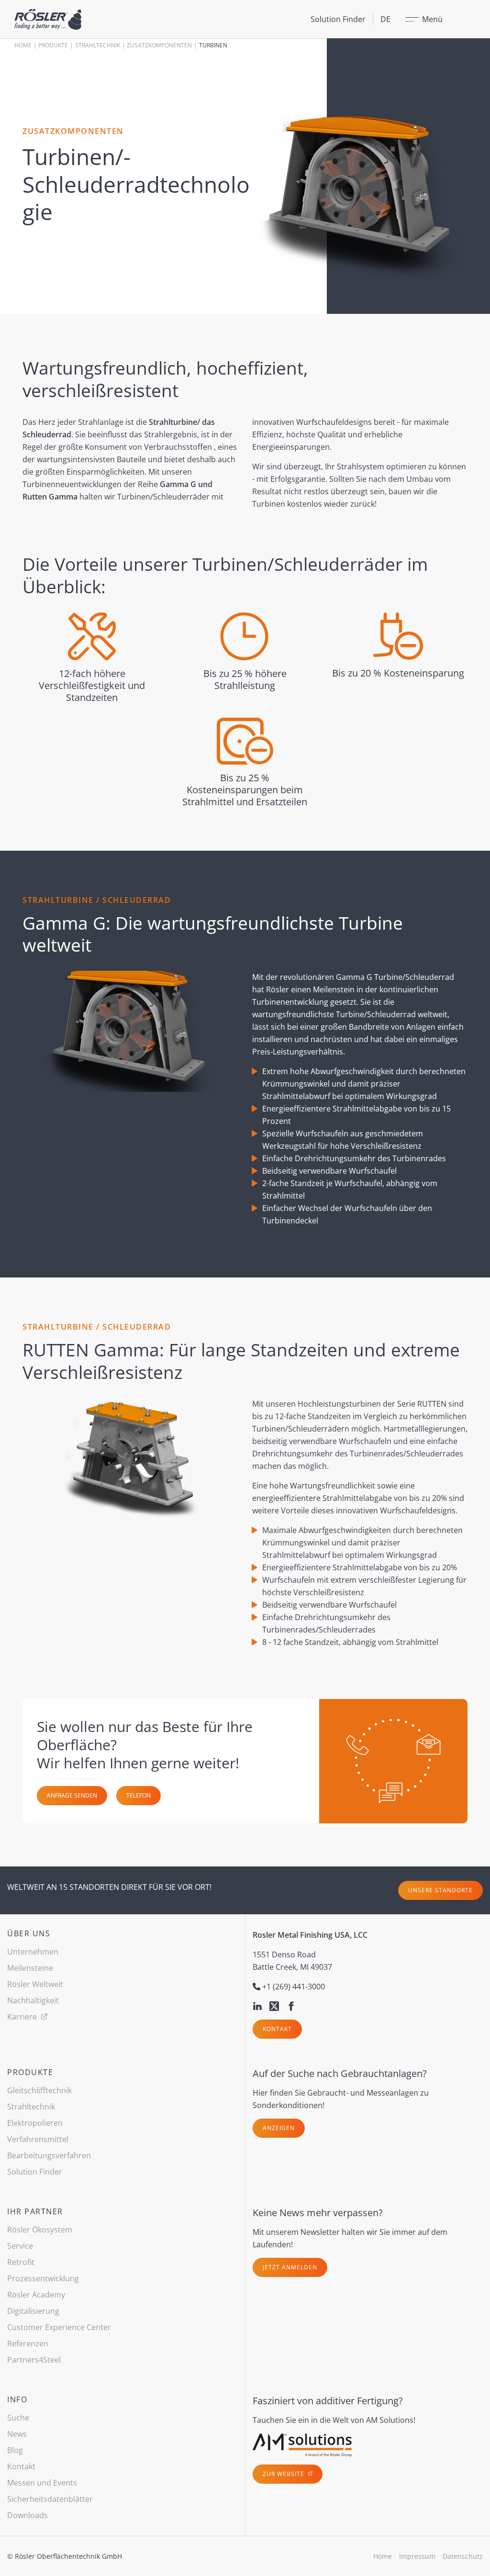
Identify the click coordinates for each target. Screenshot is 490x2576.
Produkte (53, 45)
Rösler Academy (36, 2295)
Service (20, 2246)
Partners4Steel (34, 2360)
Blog (15, 2450)
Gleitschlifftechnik (39, 2090)
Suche (18, 2418)
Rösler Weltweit (35, 1984)
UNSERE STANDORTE (440, 1890)
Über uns (29, 1933)
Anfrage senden (72, 1795)
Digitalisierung (33, 2311)
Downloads (28, 2515)
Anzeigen (279, 2128)
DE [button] (385, 19)
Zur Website (284, 2474)
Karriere (23, 2017)
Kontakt (277, 2029)
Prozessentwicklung (43, 2278)
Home (23, 45)
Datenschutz (463, 2556)
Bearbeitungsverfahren (49, 2155)
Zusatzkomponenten (159, 45)
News (17, 2434)
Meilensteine (30, 1968)
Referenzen (28, 2343)
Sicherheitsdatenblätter (50, 2499)
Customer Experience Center (59, 2327)
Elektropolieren (35, 2123)
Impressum (417, 2556)
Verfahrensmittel (38, 2139)
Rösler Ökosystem (40, 2230)
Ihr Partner (35, 2211)
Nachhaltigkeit (33, 2000)
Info (17, 2399)
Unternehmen (33, 1952)
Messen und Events (42, 2483)
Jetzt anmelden (290, 2267)
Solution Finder (338, 19)
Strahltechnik (98, 45)
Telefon (139, 1795)
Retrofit (21, 2262)
